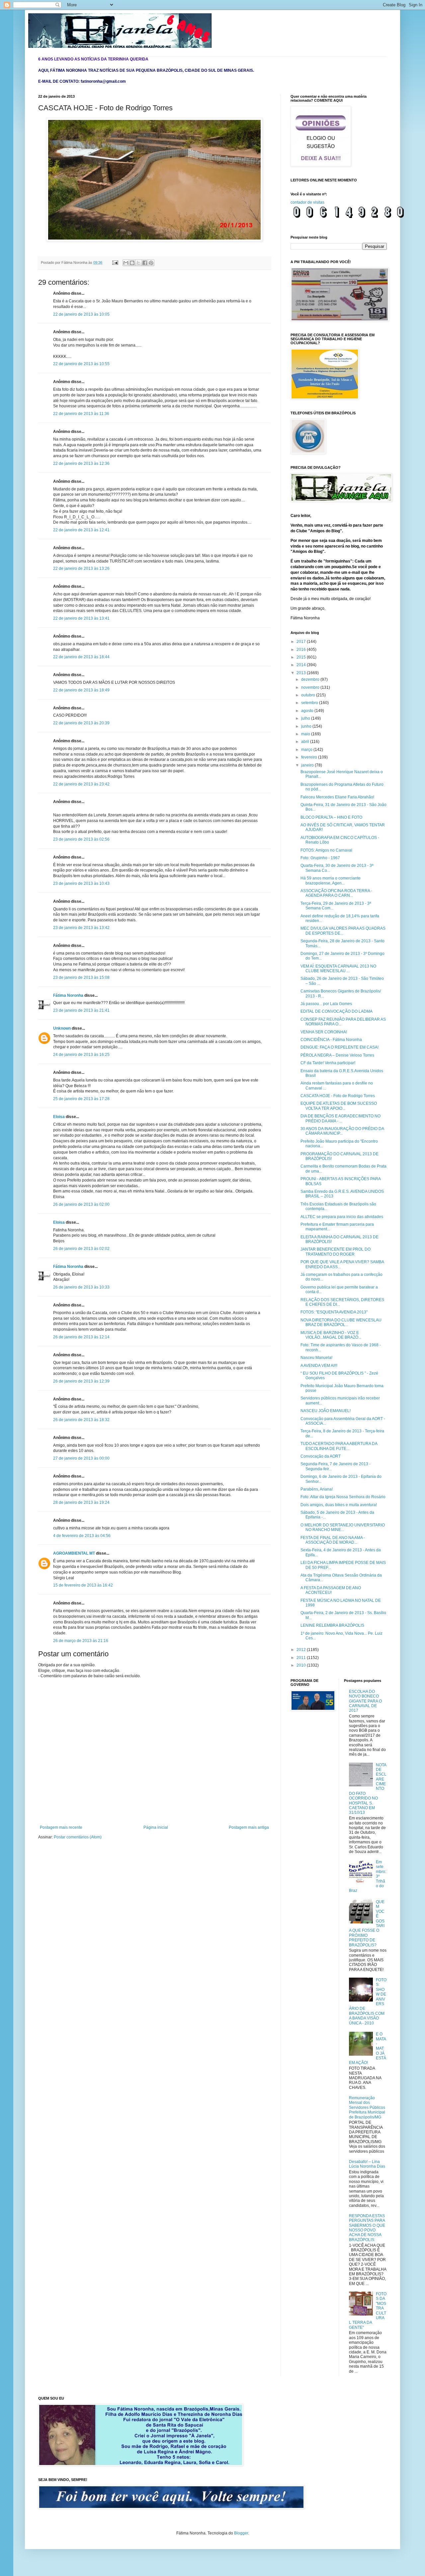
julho (306, 718)
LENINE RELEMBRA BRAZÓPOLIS (332, 1625)
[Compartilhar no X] (138, 263)
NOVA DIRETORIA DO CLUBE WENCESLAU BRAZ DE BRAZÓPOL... (341, 1322)
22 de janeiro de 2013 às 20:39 (81, 723)
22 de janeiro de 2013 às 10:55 (81, 364)
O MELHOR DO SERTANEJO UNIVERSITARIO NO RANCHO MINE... (343, 1527)
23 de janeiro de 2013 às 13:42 (81, 928)
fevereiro (310, 757)
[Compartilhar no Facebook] (145, 263)
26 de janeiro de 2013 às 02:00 (81, 1204)
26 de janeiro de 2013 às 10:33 (81, 1287)
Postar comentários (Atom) (78, 1837)
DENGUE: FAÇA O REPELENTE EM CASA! (340, 1047)
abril (306, 742)
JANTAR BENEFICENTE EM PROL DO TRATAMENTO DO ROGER (336, 1252)
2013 (302, 673)
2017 (302, 642)
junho (307, 726)
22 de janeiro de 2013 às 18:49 (81, 690)
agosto (308, 711)
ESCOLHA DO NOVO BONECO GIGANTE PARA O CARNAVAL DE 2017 (365, 1701)
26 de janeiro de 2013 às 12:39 (81, 1381)
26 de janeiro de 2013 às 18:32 (81, 1420)
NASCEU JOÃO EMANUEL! (326, 1411)
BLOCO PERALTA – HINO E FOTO (331, 817)
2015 (302, 657)
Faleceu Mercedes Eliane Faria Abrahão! (337, 797)
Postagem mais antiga (249, 1827)
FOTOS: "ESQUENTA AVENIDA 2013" (334, 1312)
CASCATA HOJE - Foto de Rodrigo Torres (338, 1096)
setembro (310, 703)
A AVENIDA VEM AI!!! (319, 1366)
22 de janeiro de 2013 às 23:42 (81, 784)
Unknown (62, 1028)
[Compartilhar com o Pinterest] (151, 263)
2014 (302, 665)
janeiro (308, 765)
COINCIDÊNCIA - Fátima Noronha (331, 1040)
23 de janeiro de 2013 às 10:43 (81, 883)
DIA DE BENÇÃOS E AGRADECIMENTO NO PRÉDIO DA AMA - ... (340, 1118)
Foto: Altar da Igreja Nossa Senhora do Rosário (343, 1497)
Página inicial (156, 1827)
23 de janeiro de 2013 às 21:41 (81, 1010)
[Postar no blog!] (132, 263)
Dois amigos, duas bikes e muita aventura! (339, 1505)
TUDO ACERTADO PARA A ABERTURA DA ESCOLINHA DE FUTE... (339, 1446)
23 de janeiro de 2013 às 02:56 (81, 839)
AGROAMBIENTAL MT (74, 1553)
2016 (302, 650)
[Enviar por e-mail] (126, 263)
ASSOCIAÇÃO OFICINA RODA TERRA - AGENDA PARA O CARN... (336, 893)
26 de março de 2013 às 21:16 (81, 1641)
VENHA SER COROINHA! (324, 1032)
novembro (311, 687)
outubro (309, 695)
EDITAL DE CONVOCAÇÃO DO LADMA (337, 1011)
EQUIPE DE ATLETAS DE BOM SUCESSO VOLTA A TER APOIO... (339, 1106)
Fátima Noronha (68, 995)
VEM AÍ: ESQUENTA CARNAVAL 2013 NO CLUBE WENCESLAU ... (338, 969)
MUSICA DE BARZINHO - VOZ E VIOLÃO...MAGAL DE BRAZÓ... (331, 1335)
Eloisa (59, 1117)
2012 (302, 1650)
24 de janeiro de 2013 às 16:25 (81, 1055)
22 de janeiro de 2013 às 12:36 (81, 464)
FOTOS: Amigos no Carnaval (326, 850)
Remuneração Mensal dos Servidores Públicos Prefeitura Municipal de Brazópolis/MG (367, 2108)
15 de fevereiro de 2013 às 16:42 (83, 1585)
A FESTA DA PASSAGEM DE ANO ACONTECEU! (331, 1590)
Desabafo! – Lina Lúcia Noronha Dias (367, 2164)
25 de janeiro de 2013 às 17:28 (81, 1099)
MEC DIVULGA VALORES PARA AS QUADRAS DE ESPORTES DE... (343, 931)
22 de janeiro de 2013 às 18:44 (81, 657)
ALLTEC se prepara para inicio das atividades (342, 1217)
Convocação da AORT (321, 1456)
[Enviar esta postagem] (115, 262)
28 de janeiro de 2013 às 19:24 (81, 1502)
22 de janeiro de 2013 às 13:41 (81, 618)
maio (306, 734)
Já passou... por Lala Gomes (326, 1004)
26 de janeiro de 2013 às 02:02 (81, 1249)
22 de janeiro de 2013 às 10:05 (81, 314)
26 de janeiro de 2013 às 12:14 (81, 1337)
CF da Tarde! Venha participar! (328, 1063)
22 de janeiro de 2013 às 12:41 (81, 530)
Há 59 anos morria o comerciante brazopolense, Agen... (331, 880)
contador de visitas (307, 202)
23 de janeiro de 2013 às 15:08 (81, 978)
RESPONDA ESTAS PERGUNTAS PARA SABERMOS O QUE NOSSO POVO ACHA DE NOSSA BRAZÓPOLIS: (367, 2228)
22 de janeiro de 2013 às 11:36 (81, 414)
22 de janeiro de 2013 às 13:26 (81, 568)
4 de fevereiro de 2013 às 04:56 (82, 1536)
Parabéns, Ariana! (317, 1489)
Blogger (241, 2533)
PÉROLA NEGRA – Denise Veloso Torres (337, 1055)
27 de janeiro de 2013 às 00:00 (81, 1458)
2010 (302, 1665)
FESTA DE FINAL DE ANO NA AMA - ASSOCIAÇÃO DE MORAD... (333, 1540)
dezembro (311, 679)
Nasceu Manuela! (316, 1358)
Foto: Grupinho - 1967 (320, 858)
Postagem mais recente (61, 1827)
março (307, 750)
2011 (302, 1658)
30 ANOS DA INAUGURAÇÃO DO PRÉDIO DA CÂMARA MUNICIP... (342, 1131)
